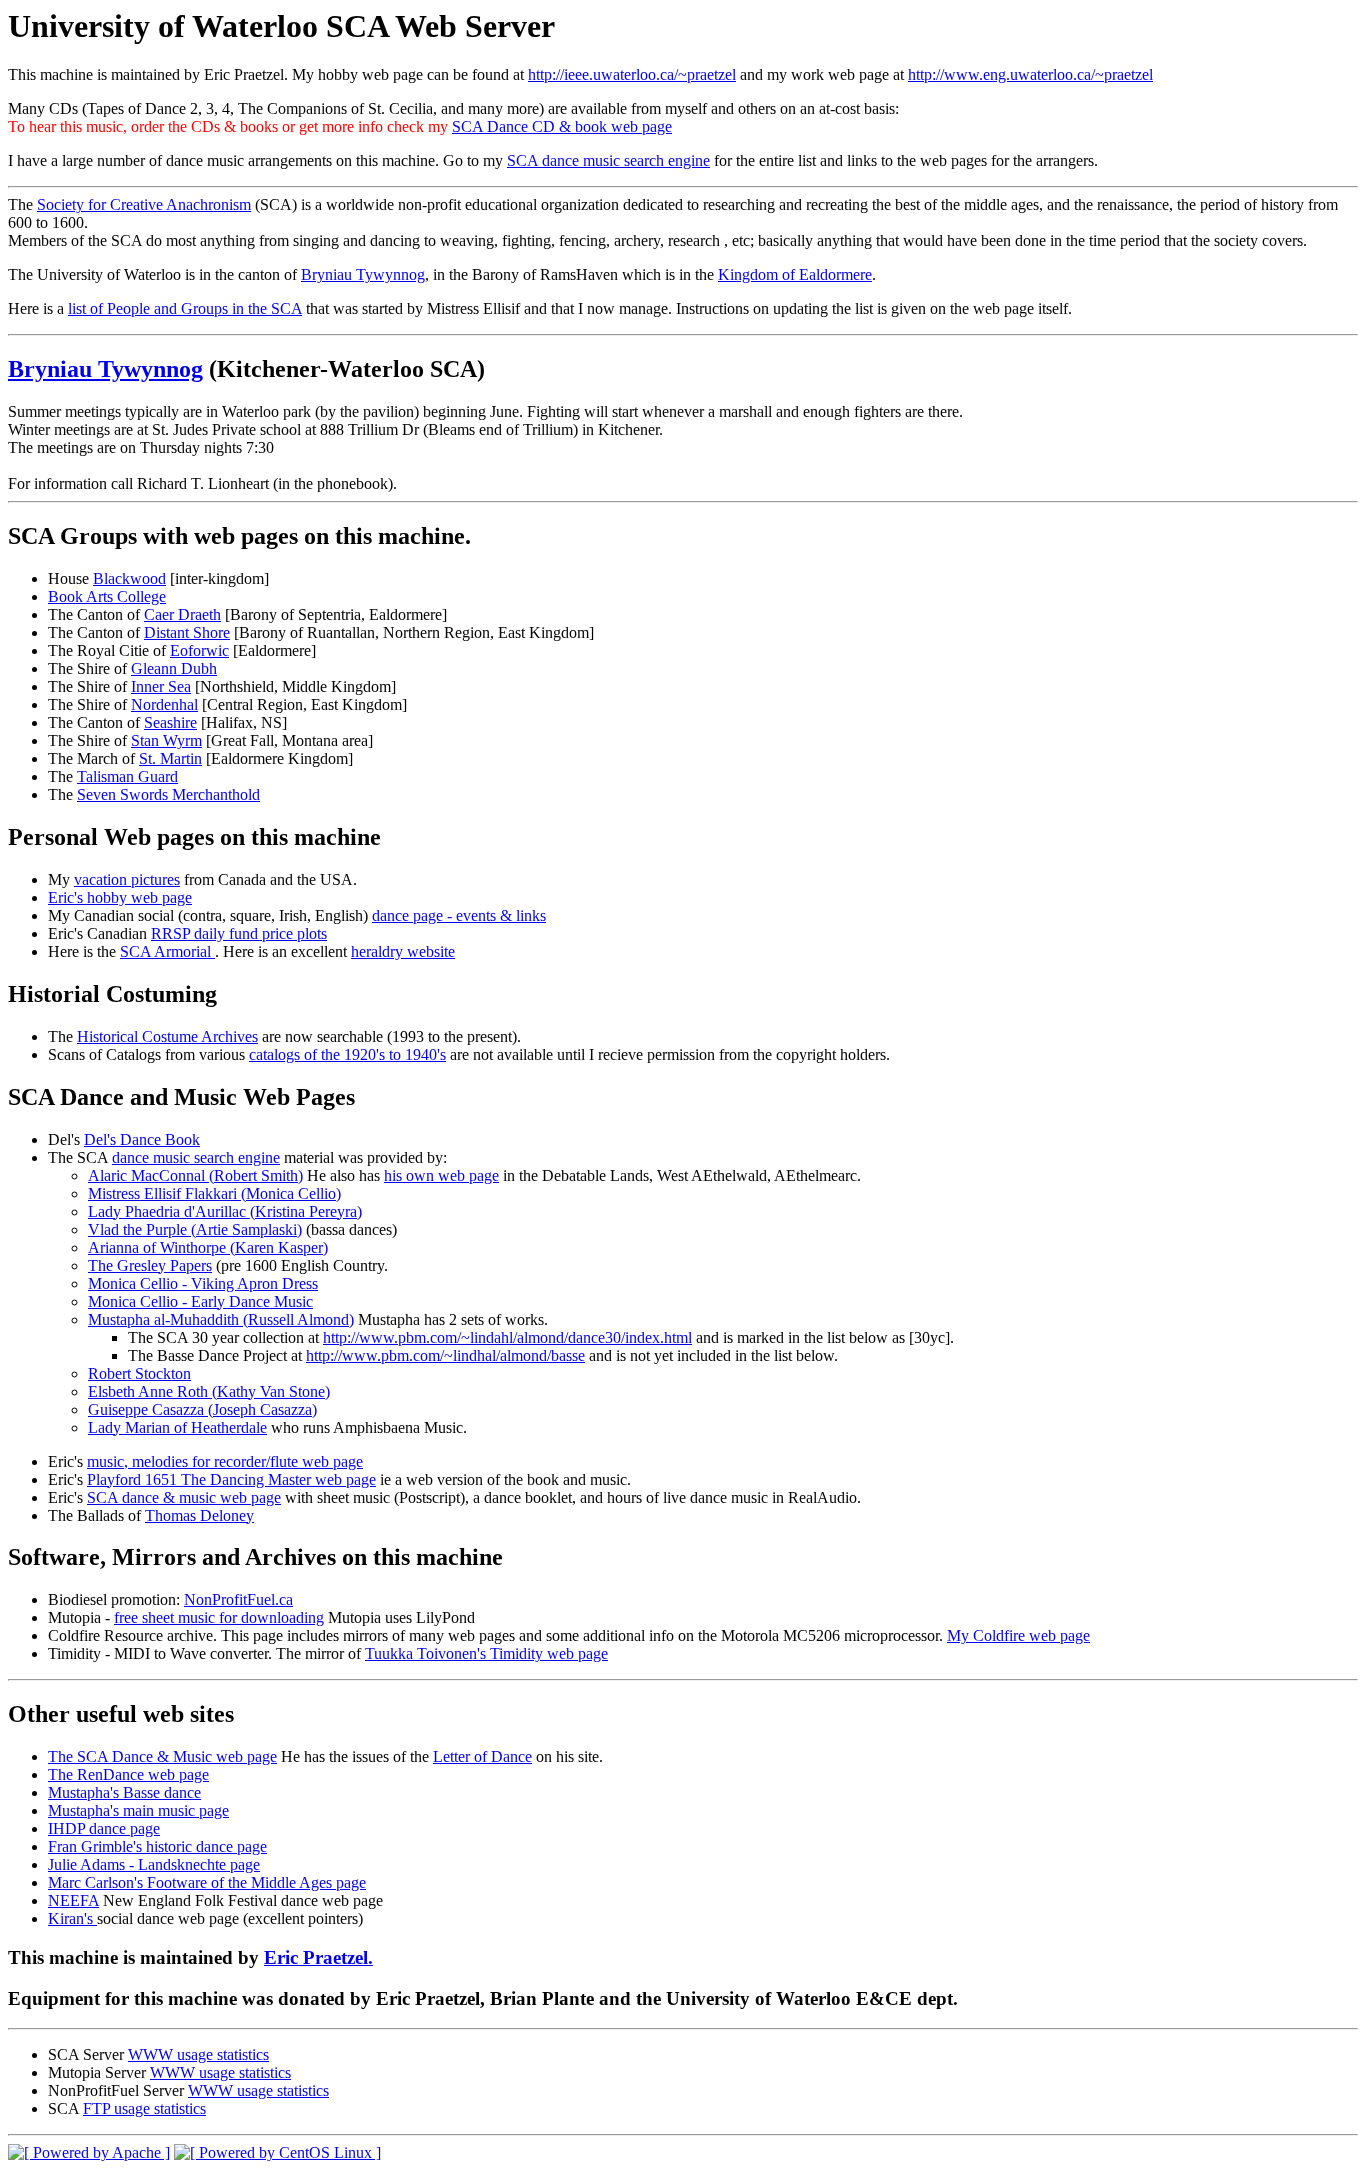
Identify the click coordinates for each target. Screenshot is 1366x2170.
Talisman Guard (127, 776)
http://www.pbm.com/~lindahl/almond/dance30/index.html (507, 1337)
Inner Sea (161, 686)
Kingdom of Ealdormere (795, 274)
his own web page (441, 1175)
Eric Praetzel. (318, 1957)
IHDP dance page (104, 1828)
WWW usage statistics (198, 2054)
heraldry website (403, 951)
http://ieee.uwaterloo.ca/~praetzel (632, 74)
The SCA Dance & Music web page (162, 1756)
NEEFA (73, 1900)
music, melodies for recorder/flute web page (225, 1461)
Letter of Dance (482, 1756)
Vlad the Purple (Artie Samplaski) (195, 1229)
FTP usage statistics (144, 2108)
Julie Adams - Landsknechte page (154, 1864)
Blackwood (129, 578)
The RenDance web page (128, 1774)
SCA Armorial (167, 951)
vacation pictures (127, 879)
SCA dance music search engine (608, 160)
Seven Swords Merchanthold (168, 794)
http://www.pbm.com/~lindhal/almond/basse (445, 1355)
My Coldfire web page (1018, 1635)
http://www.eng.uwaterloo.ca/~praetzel (1030, 74)
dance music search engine (196, 1157)
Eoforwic (199, 650)
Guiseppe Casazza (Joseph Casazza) (202, 1409)
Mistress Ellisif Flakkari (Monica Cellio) (214, 1193)
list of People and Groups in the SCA (185, 308)
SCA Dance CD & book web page (562, 126)
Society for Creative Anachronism (144, 204)
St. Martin (170, 758)
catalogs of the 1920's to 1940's (347, 1054)
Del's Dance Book (142, 1139)
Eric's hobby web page (120, 897)
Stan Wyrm (166, 740)
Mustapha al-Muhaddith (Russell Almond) (221, 1319)
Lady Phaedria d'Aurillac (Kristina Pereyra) (225, 1211)
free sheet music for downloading (219, 1617)
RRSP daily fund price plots (239, 933)
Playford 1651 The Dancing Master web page (231, 1479)
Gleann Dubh (174, 668)
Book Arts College (107, 596)
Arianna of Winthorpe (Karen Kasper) (208, 1247)
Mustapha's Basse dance (124, 1792)
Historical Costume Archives (167, 1036)
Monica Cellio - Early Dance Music (200, 1301)
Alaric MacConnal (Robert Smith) (195, 1175)
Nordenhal (164, 704)
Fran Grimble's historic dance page (157, 1846)
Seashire (170, 722)
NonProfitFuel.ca (238, 1599)
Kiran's (72, 1918)
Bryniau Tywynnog (363, 274)
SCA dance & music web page (184, 1497)
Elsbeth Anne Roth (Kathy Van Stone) (209, 1391)
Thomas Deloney (199, 1515)
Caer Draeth (182, 614)
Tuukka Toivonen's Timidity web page (486, 1653)
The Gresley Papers (150, 1265)
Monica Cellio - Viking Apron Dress (203, 1283)
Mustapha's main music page (138, 1810)
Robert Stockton (139, 1373)
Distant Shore (187, 632)
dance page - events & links (459, 915)
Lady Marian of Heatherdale (177, 1427)
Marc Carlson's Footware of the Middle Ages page (207, 1882)
